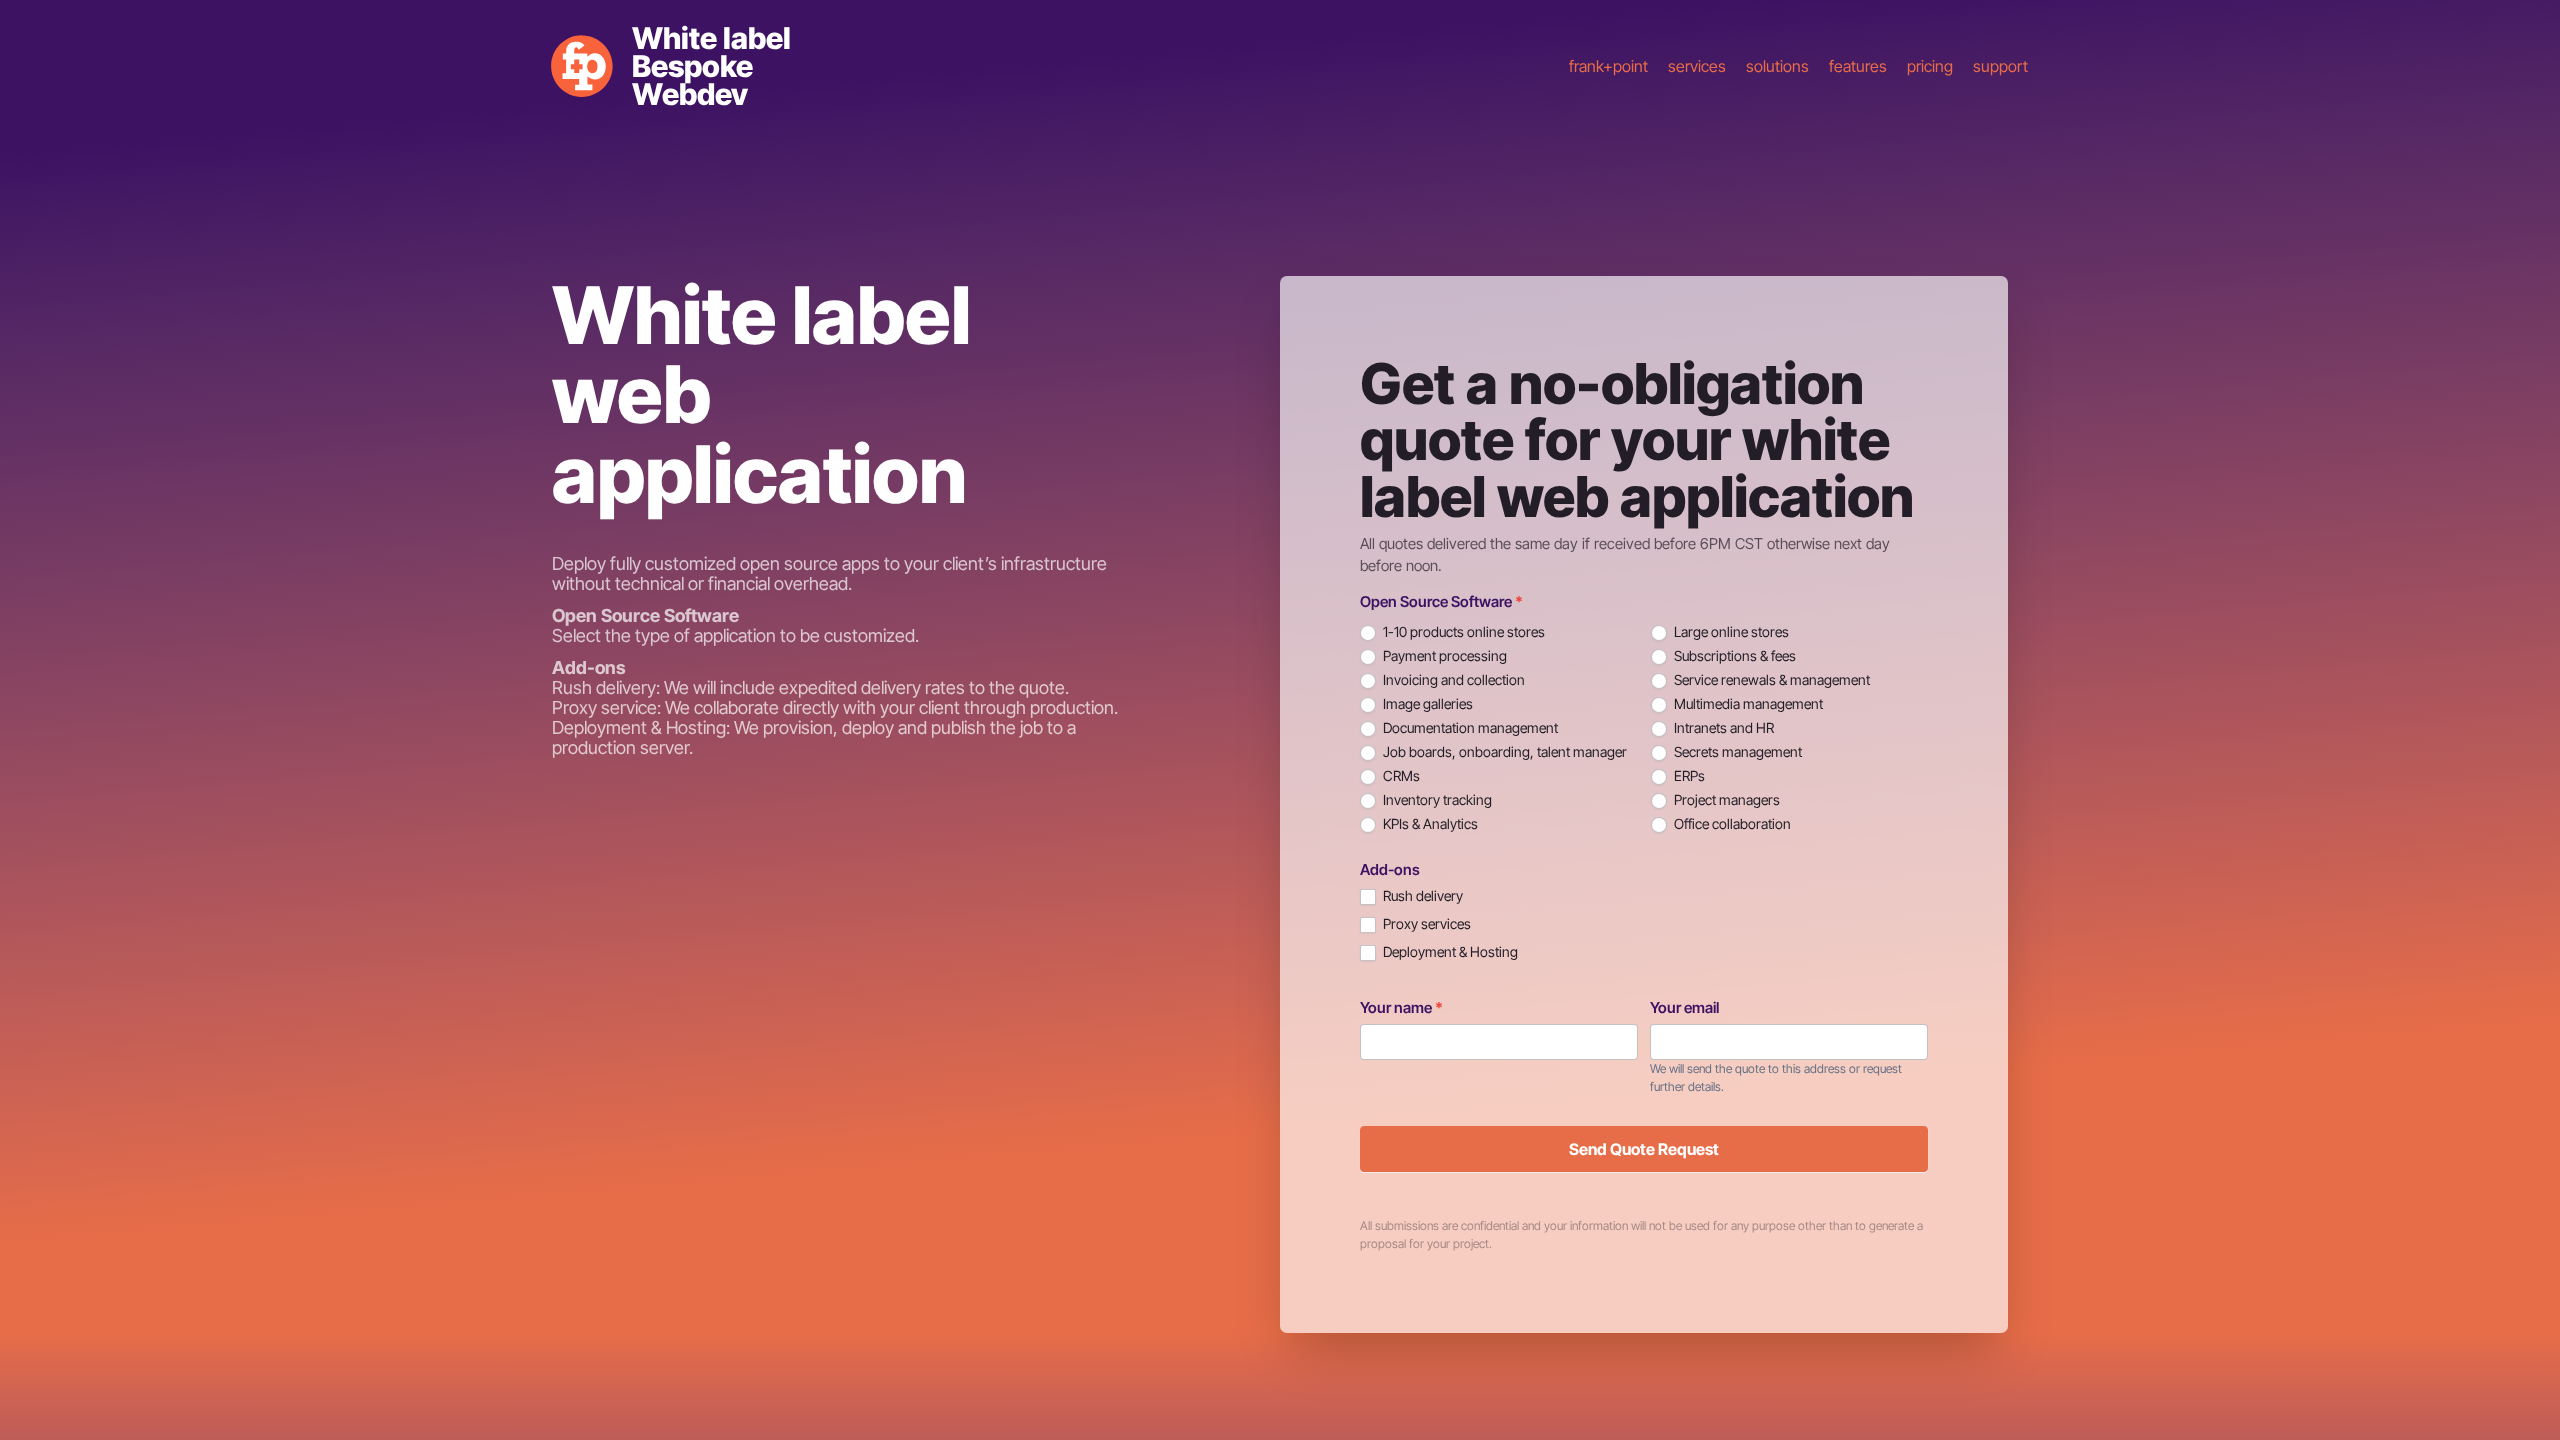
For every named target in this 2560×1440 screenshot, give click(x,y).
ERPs (1688, 775)
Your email (1684, 1007)
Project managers (1725, 799)
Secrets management (1736, 751)
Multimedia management (1747, 703)
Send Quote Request (1644, 1149)
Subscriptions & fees (1733, 655)
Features (1858, 66)
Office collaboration (1731, 823)
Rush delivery (1421, 895)
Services (1697, 66)
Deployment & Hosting (1449, 951)
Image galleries (1426, 703)
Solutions (1777, 66)
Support (2000, 66)
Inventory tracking (1436, 799)
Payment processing (1443, 655)
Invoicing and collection (1452, 679)
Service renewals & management (1770, 679)
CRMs (1400, 775)
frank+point (1608, 66)
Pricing (1930, 66)
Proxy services (1425, 923)
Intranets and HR (1722, 727)
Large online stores (1730, 631)
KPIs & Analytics (1429, 823)
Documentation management (1469, 727)
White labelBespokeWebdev (711, 66)
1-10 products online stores (1462, 631)
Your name (1401, 1007)
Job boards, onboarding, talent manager (1503, 751)
